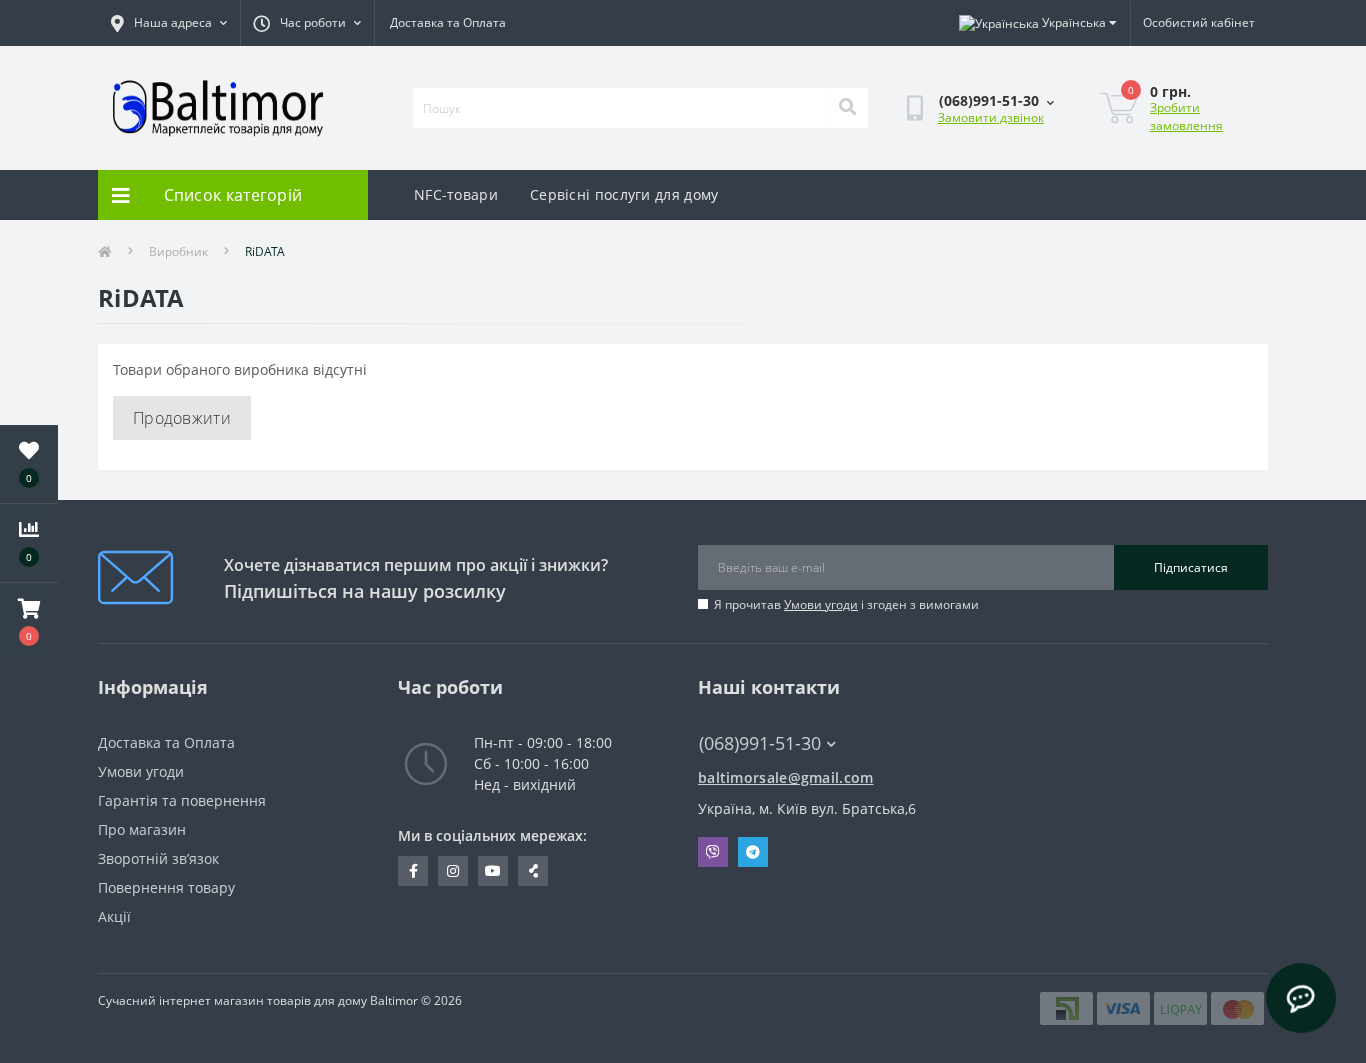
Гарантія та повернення (182, 800)
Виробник (178, 251)
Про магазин (142, 829)
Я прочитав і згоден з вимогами (846, 604)
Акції (114, 916)
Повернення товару (166, 887)
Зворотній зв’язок (158, 858)
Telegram (753, 852)
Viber (713, 852)
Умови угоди (821, 604)
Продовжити (182, 418)
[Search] (847, 108)
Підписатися (1191, 567)
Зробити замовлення (1186, 116)
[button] (29, 622)
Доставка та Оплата (448, 22)
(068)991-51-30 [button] (760, 743)
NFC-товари (456, 194)
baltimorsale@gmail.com (786, 777)
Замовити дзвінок (991, 117)
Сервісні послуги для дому (624, 194)
